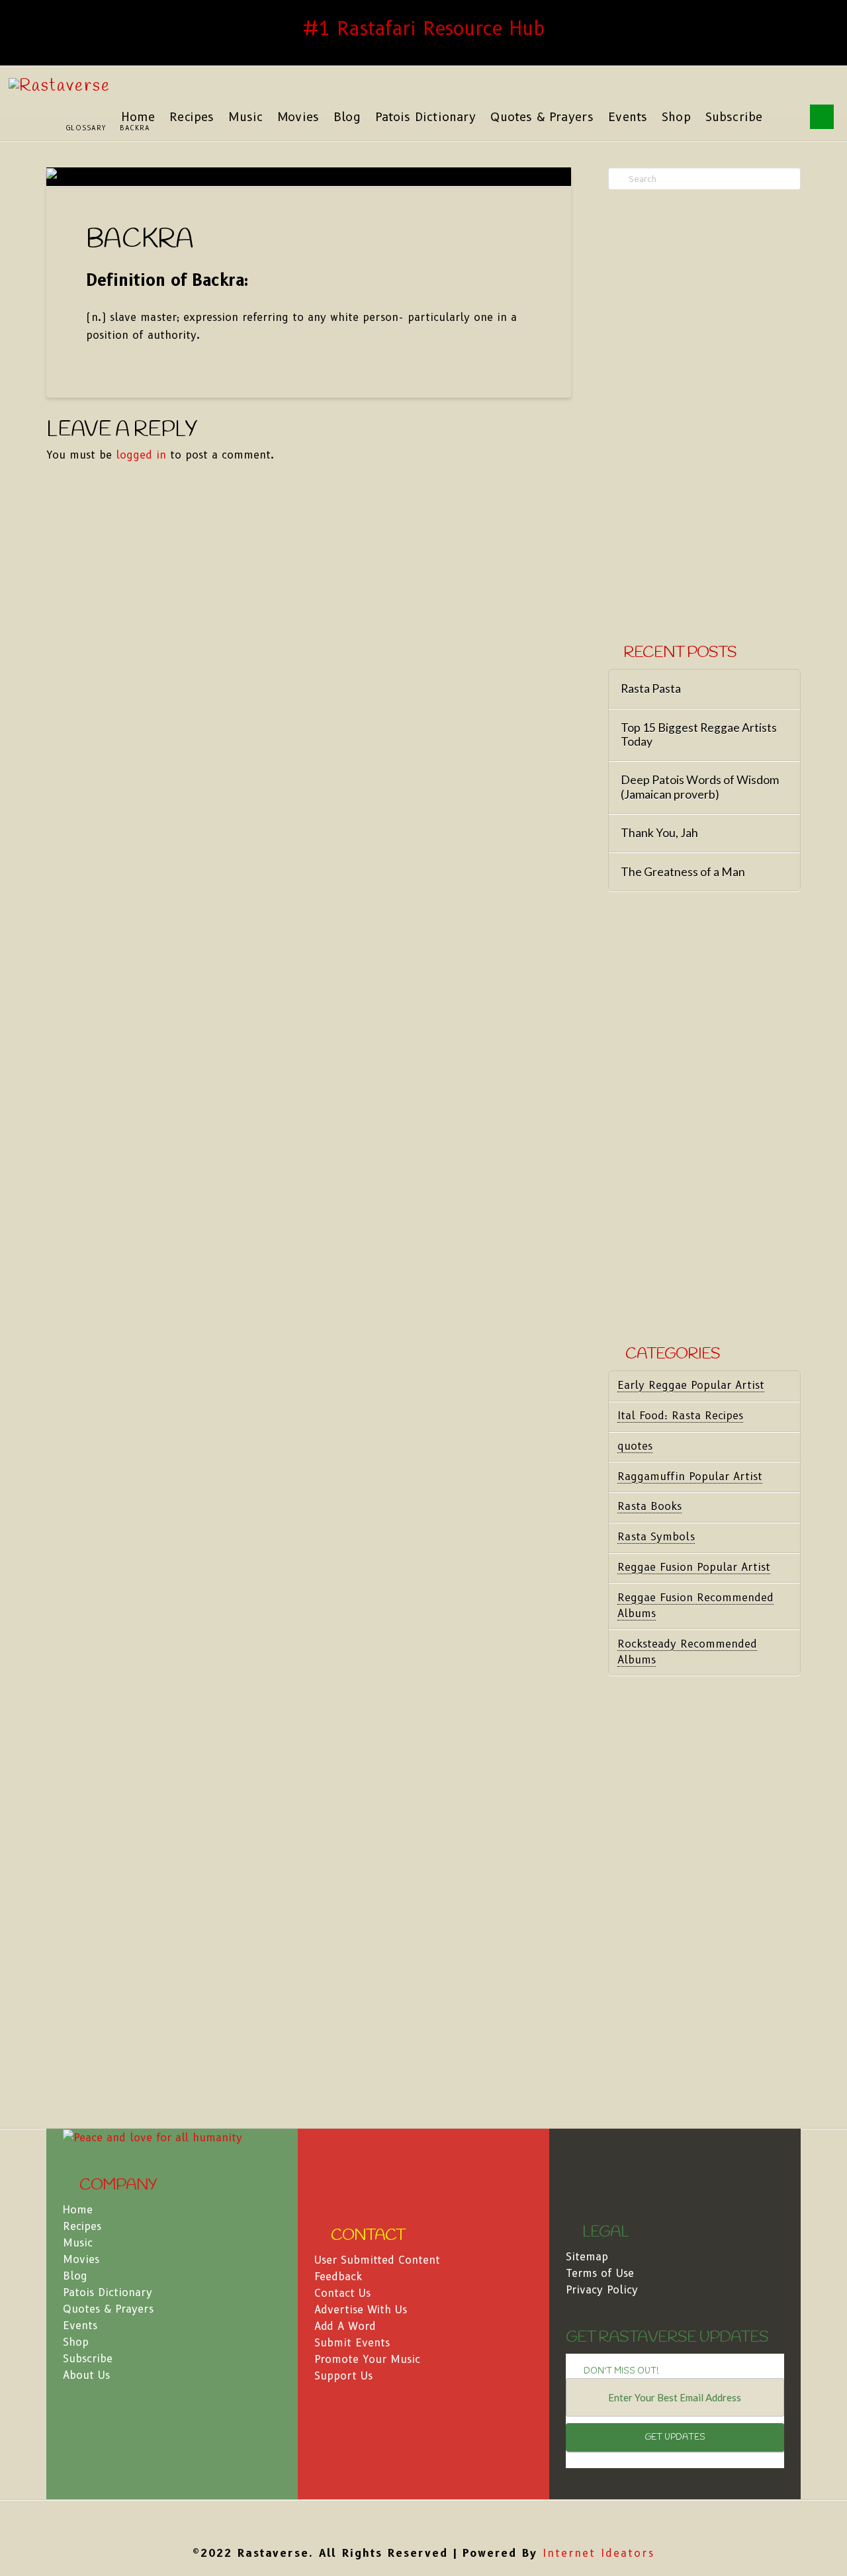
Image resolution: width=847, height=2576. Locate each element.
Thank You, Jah (659, 833)
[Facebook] (423, 2520)
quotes (635, 1446)
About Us (86, 2375)
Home (78, 2210)
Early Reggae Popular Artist (691, 1385)
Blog (75, 2276)
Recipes (82, 2226)
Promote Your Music (367, 2359)
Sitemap (587, 2257)
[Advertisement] (704, 418)
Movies (81, 2259)
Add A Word (345, 2326)
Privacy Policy (602, 2290)
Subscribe (88, 2359)
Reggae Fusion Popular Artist (694, 1567)
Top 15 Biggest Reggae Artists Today (699, 734)
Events (80, 2326)
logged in (141, 455)
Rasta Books (649, 1506)
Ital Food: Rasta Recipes (680, 1416)
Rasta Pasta (651, 688)
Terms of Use (600, 2273)
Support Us (343, 2376)
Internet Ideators (599, 2553)
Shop (76, 2342)
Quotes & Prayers (108, 2309)
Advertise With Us (361, 2310)
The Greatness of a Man (683, 872)
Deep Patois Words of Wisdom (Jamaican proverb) (700, 787)
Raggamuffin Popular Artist (690, 1477)
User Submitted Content (377, 2260)
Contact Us (342, 2293)
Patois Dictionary (108, 2292)
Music (78, 2243)
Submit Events (352, 2343)
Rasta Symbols (656, 1537)
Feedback (338, 2277)
